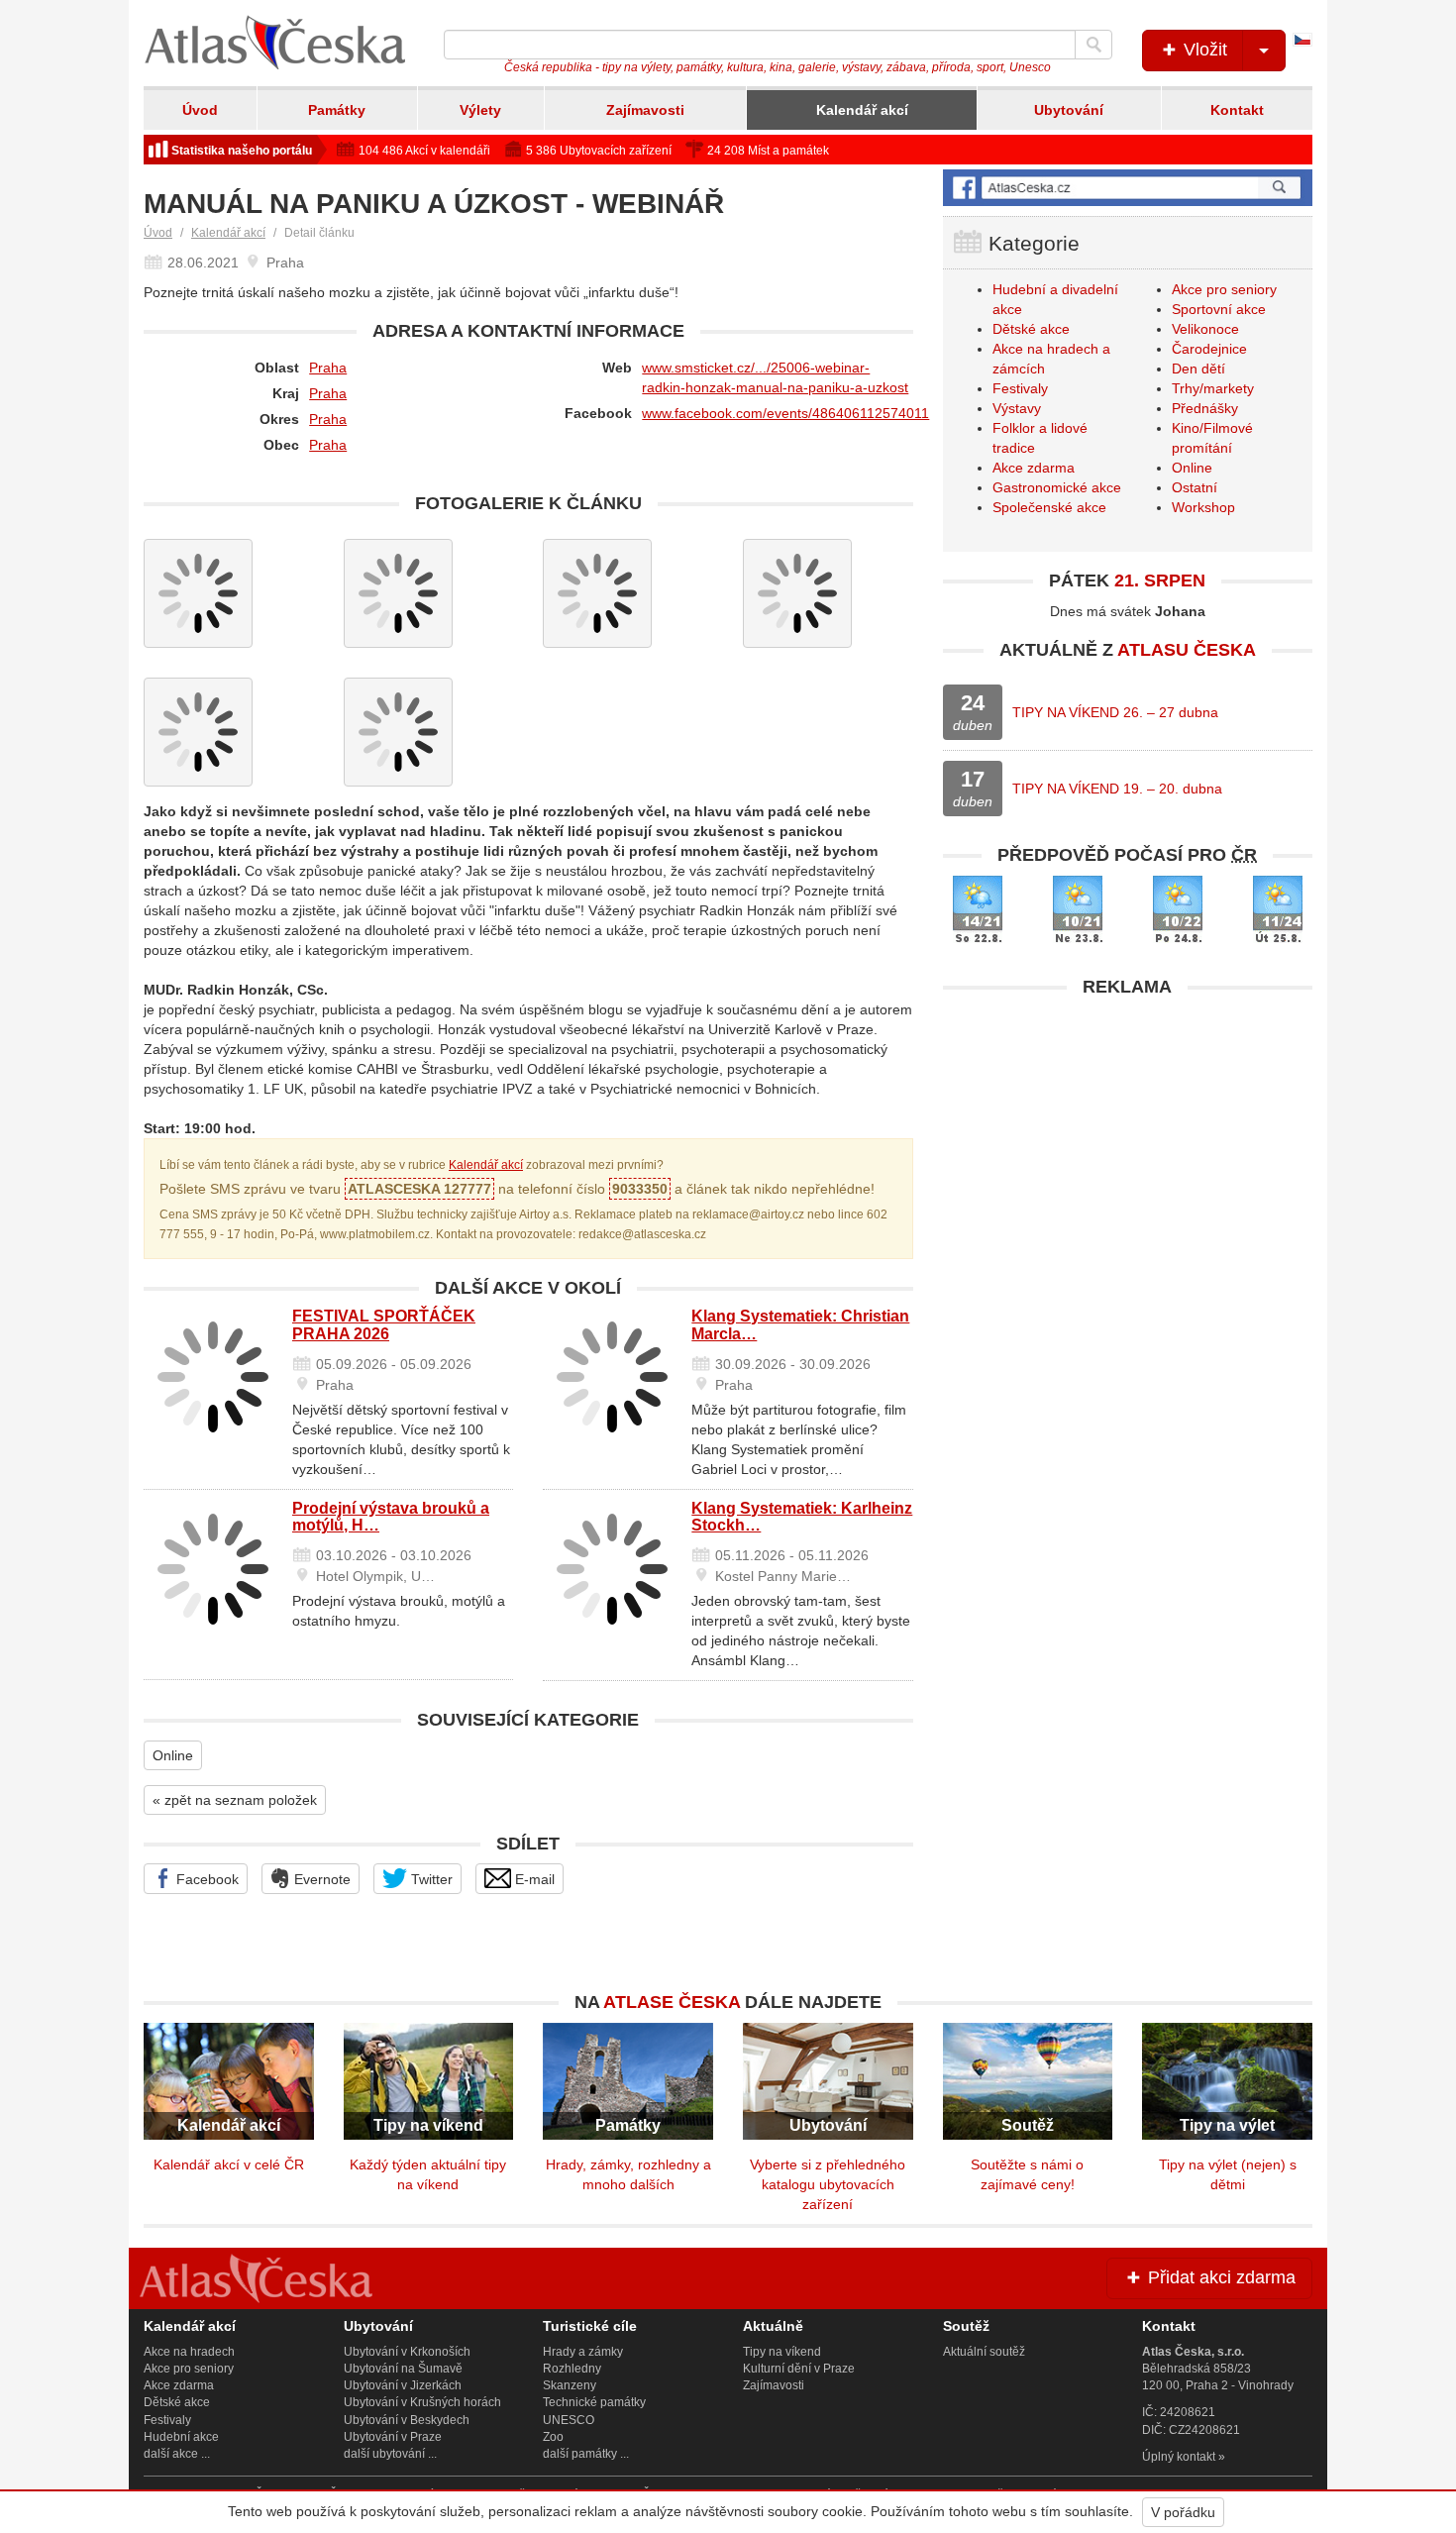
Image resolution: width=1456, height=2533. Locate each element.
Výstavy (1017, 408)
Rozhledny (572, 2369)
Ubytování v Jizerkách (403, 2385)
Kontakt (1237, 110)
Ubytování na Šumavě (403, 2369)
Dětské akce (1031, 329)
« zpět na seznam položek (235, 1800)
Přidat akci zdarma (1219, 2277)
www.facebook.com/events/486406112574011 (785, 413)
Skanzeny (570, 2385)
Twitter (430, 1879)
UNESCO (569, 2420)
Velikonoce (1205, 329)
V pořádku (1183, 2512)
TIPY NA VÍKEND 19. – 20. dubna (1117, 789)
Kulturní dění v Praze (799, 2369)
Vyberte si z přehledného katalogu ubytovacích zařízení (828, 2184)
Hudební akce (181, 2437)
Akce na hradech (189, 2352)
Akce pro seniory (1224, 289)
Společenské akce (1049, 507)
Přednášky (1205, 408)
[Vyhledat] (1093, 45)
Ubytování (1069, 110)
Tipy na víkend (782, 2352)
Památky (337, 110)
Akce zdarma (1034, 468)
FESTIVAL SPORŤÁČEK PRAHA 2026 (384, 1325)
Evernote (320, 1879)
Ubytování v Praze (393, 2437)
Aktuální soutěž (984, 2352)
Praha (328, 368)
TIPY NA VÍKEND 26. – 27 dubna (1115, 712)
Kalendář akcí (862, 110)
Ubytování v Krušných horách (422, 2402)
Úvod (200, 110)
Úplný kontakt (1179, 2457)
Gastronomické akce (1057, 487)
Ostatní (1195, 487)
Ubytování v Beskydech (407, 2420)
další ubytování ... (390, 2454)
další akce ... (177, 2454)
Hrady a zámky (583, 2352)
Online (173, 1755)
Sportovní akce (1219, 309)
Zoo (553, 2437)
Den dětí (1198, 369)
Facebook (206, 1879)
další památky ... (586, 2454)
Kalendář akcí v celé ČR (229, 2164)
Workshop (1203, 507)
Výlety (480, 110)
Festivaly (1020, 388)
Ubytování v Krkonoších (407, 2352)
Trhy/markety (1213, 388)
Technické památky (594, 2402)
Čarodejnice (1209, 349)
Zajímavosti (645, 110)
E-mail (533, 1879)
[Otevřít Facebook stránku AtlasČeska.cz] (1128, 188)
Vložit (1203, 50)
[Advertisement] (1128, 1146)
